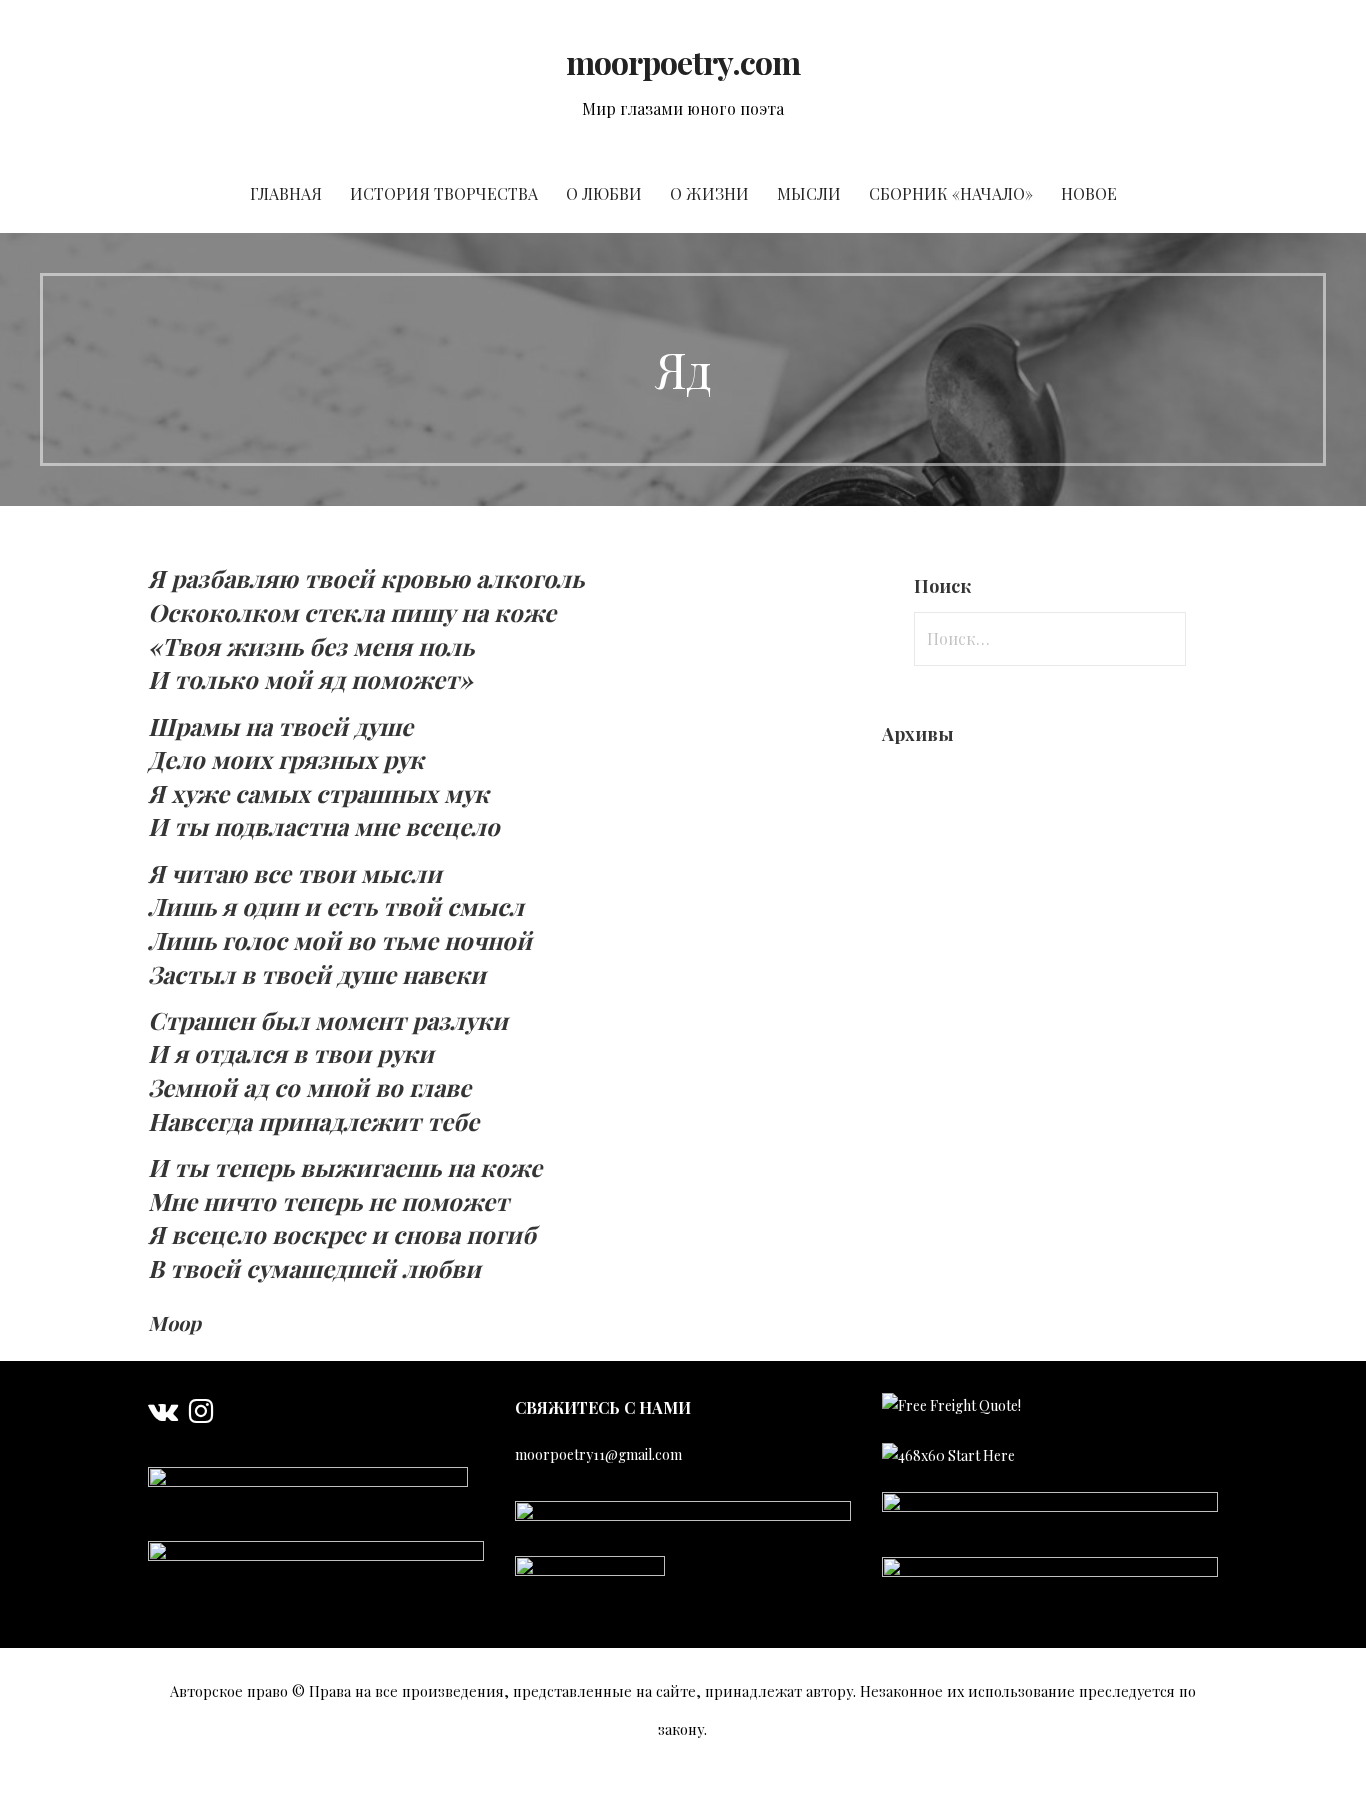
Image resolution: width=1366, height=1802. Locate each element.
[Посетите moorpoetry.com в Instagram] (201, 1415)
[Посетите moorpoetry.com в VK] (163, 1415)
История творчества (444, 193)
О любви (604, 193)
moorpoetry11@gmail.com (598, 1454)
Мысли (809, 193)
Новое (1089, 193)
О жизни (709, 193)
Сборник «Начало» (951, 193)
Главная (286, 193)
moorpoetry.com (683, 61)
